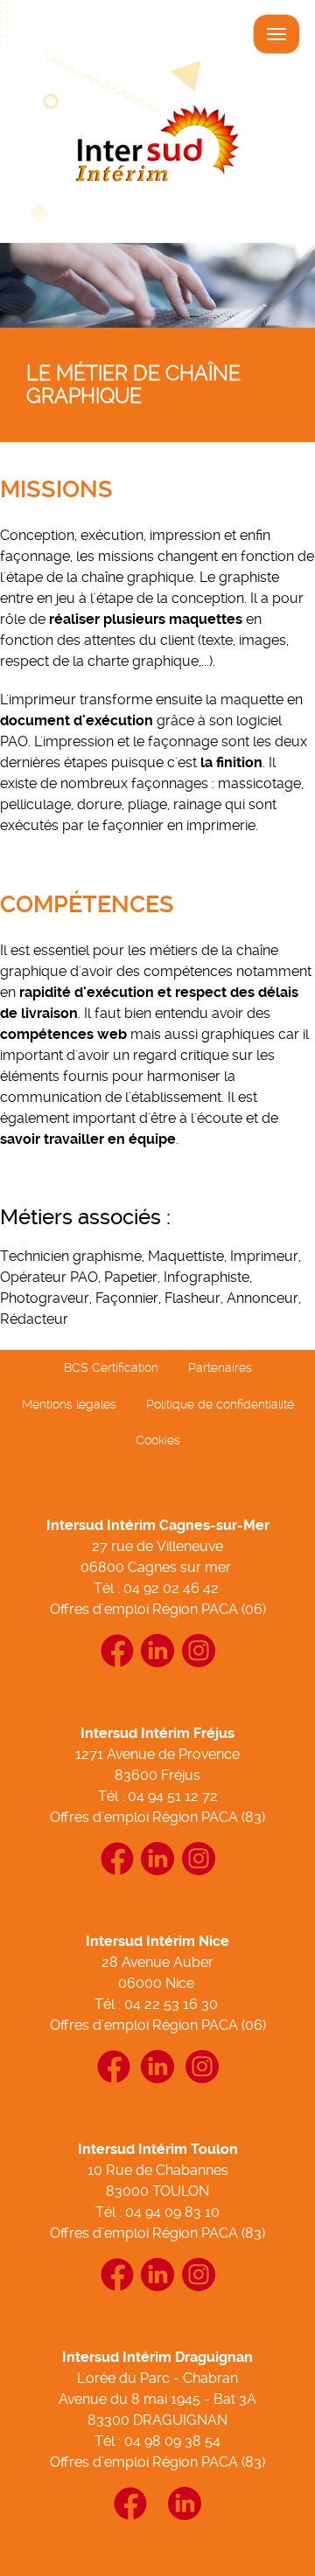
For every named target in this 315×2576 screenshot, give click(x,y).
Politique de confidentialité (220, 1404)
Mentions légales (69, 1404)
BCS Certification (111, 1368)
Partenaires (220, 1368)
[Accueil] (157, 149)
